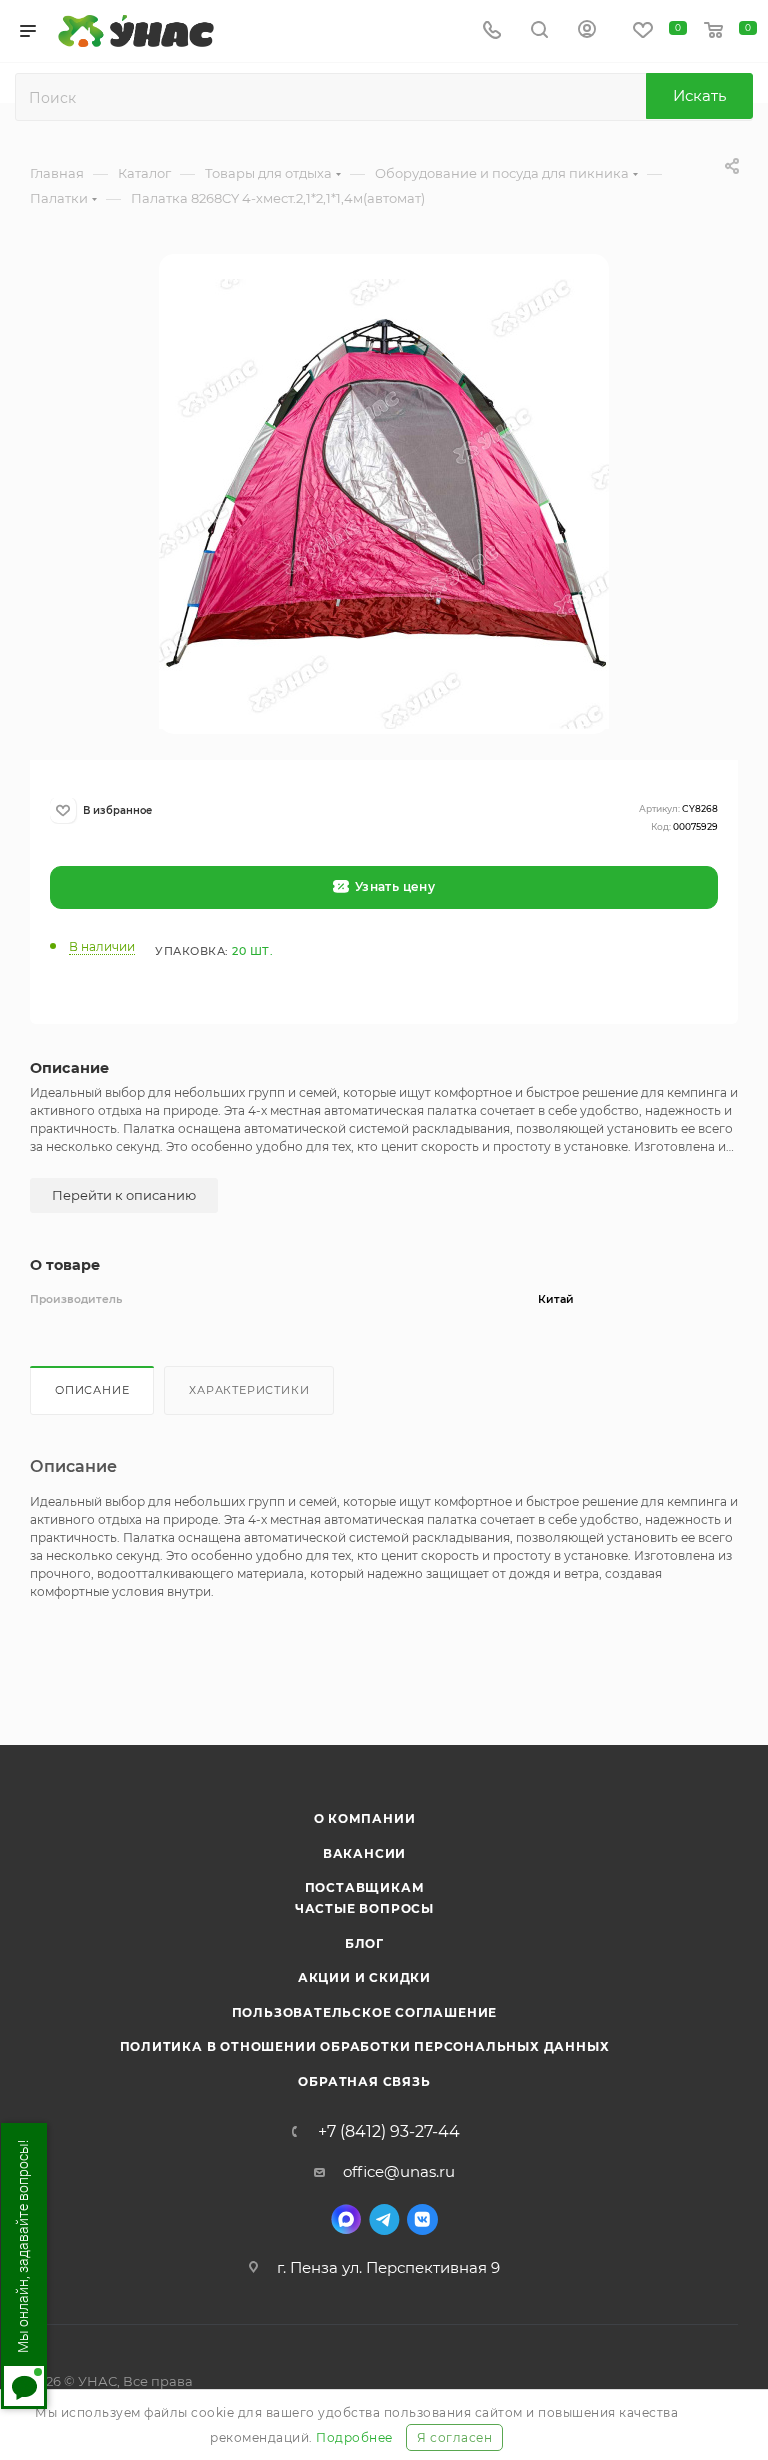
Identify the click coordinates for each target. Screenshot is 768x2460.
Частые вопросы (364, 1908)
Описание (92, 1390)
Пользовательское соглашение (365, 2012)
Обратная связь (364, 2081)
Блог (364, 1943)
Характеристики (249, 1390)
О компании (365, 1818)
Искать (699, 95)
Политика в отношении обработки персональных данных (365, 2046)
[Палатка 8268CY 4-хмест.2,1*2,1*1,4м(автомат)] (384, 504)
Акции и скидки (364, 1977)
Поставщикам (365, 1887)
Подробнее (354, 2437)
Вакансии (364, 1853)
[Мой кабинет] (587, 31)
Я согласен (454, 2437)
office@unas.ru (399, 2171)
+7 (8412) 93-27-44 (389, 2132)
